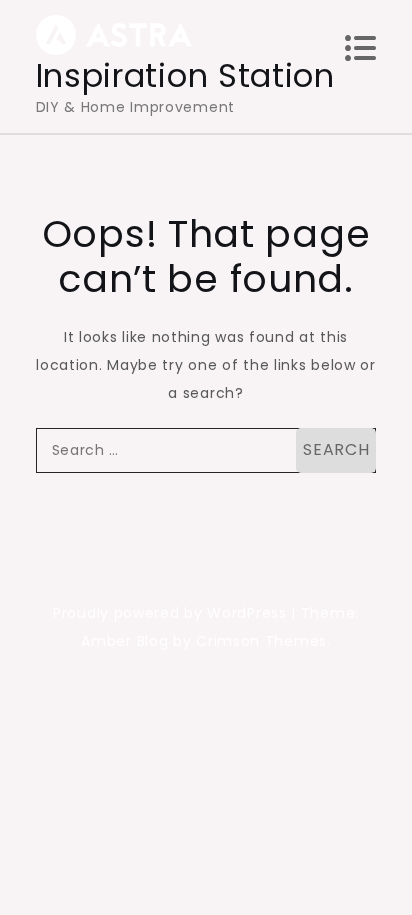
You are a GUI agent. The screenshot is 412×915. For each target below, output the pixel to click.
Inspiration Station (185, 75)
